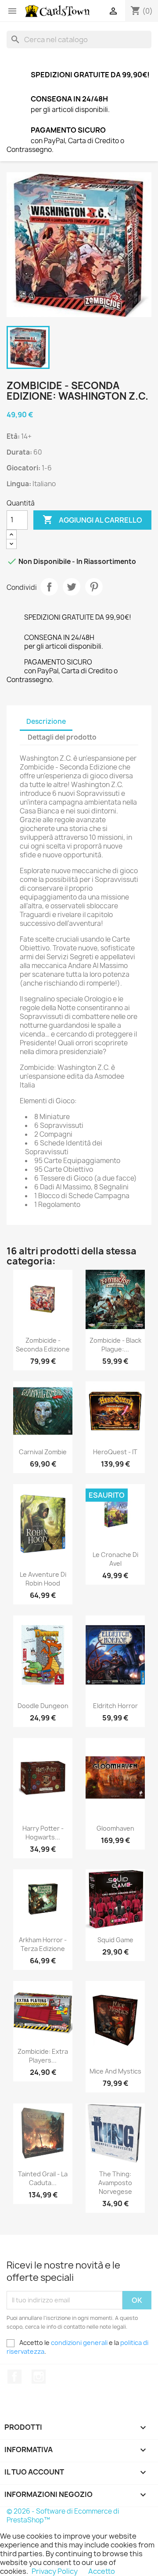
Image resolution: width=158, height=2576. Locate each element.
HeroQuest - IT (115, 1452)
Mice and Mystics (115, 2071)
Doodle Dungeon (43, 1706)
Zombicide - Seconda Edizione (43, 1345)
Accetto (102, 2571)
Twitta (72, 587)
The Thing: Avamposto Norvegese (115, 2183)
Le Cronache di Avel (115, 1559)
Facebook (14, 2377)
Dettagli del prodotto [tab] (62, 737)
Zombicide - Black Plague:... (115, 1345)
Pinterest (94, 587)
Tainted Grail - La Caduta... (43, 2178)
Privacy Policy (55, 2571)
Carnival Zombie (43, 1452)
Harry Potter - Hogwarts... (43, 1833)
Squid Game (115, 1940)
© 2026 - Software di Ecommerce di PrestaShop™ (63, 2516)
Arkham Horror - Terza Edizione (43, 1944)
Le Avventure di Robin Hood (43, 1579)
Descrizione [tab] (46, 721)
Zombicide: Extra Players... (43, 2056)
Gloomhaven (115, 1828)
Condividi (49, 587)
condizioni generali (79, 2343)
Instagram (39, 2377)
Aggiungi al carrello (92, 520)
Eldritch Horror (115, 1706)
